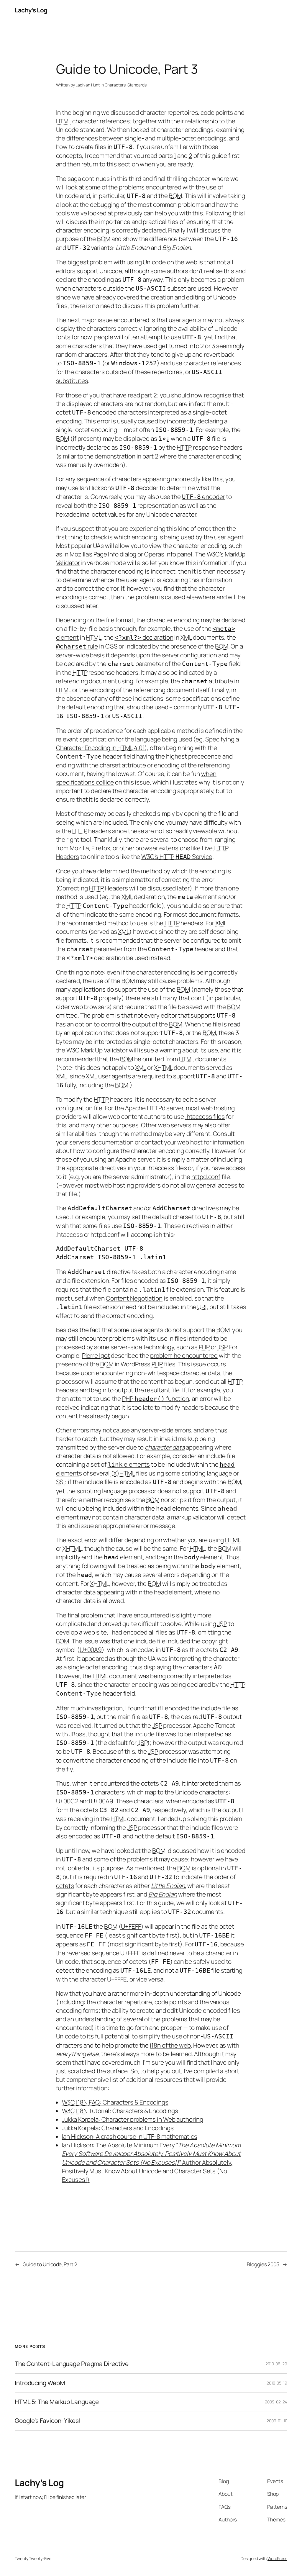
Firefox (101, 848)
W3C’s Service (177, 857)
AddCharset (171, 1208)
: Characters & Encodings (115, 2102)
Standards (137, 85)
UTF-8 (125, 488)
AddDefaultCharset (100, 1208)
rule (77, 646)
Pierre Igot (96, 1355)
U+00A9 (91, 1650)
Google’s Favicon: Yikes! (48, 2421)
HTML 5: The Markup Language (57, 2402)
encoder (203, 497)
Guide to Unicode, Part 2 (50, 2264)
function (156, 1398)
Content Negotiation (134, 1298)
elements (129, 1464)
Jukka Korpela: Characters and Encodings (118, 2128)
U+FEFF (131, 1926)
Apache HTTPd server (154, 1108)
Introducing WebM (40, 2383)
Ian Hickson (95, 488)
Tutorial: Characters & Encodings (120, 2111)
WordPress (277, 2558)
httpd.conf (206, 1177)
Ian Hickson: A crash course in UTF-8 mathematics (130, 2136)
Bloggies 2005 (263, 2264)
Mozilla (79, 848)
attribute (207, 681)
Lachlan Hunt (88, 85)
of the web (170, 2045)
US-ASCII (207, 372)
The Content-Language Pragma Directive (72, 2364)
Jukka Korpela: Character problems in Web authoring (133, 2119)
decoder (146, 488)
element (204, 1557)
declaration (144, 637)
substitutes (72, 381)
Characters (115, 85)
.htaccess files (205, 1116)
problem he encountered (184, 1355)
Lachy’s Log (31, 10)
